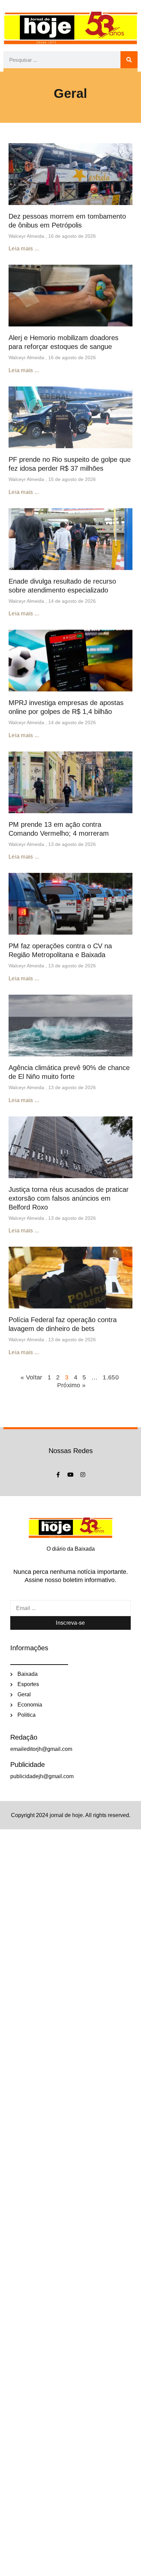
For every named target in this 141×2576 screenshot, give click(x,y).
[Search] (129, 60)
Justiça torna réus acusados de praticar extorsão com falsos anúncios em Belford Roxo (69, 1198)
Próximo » (72, 1385)
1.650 (111, 1377)
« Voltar (32, 1377)
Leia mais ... (24, 248)
